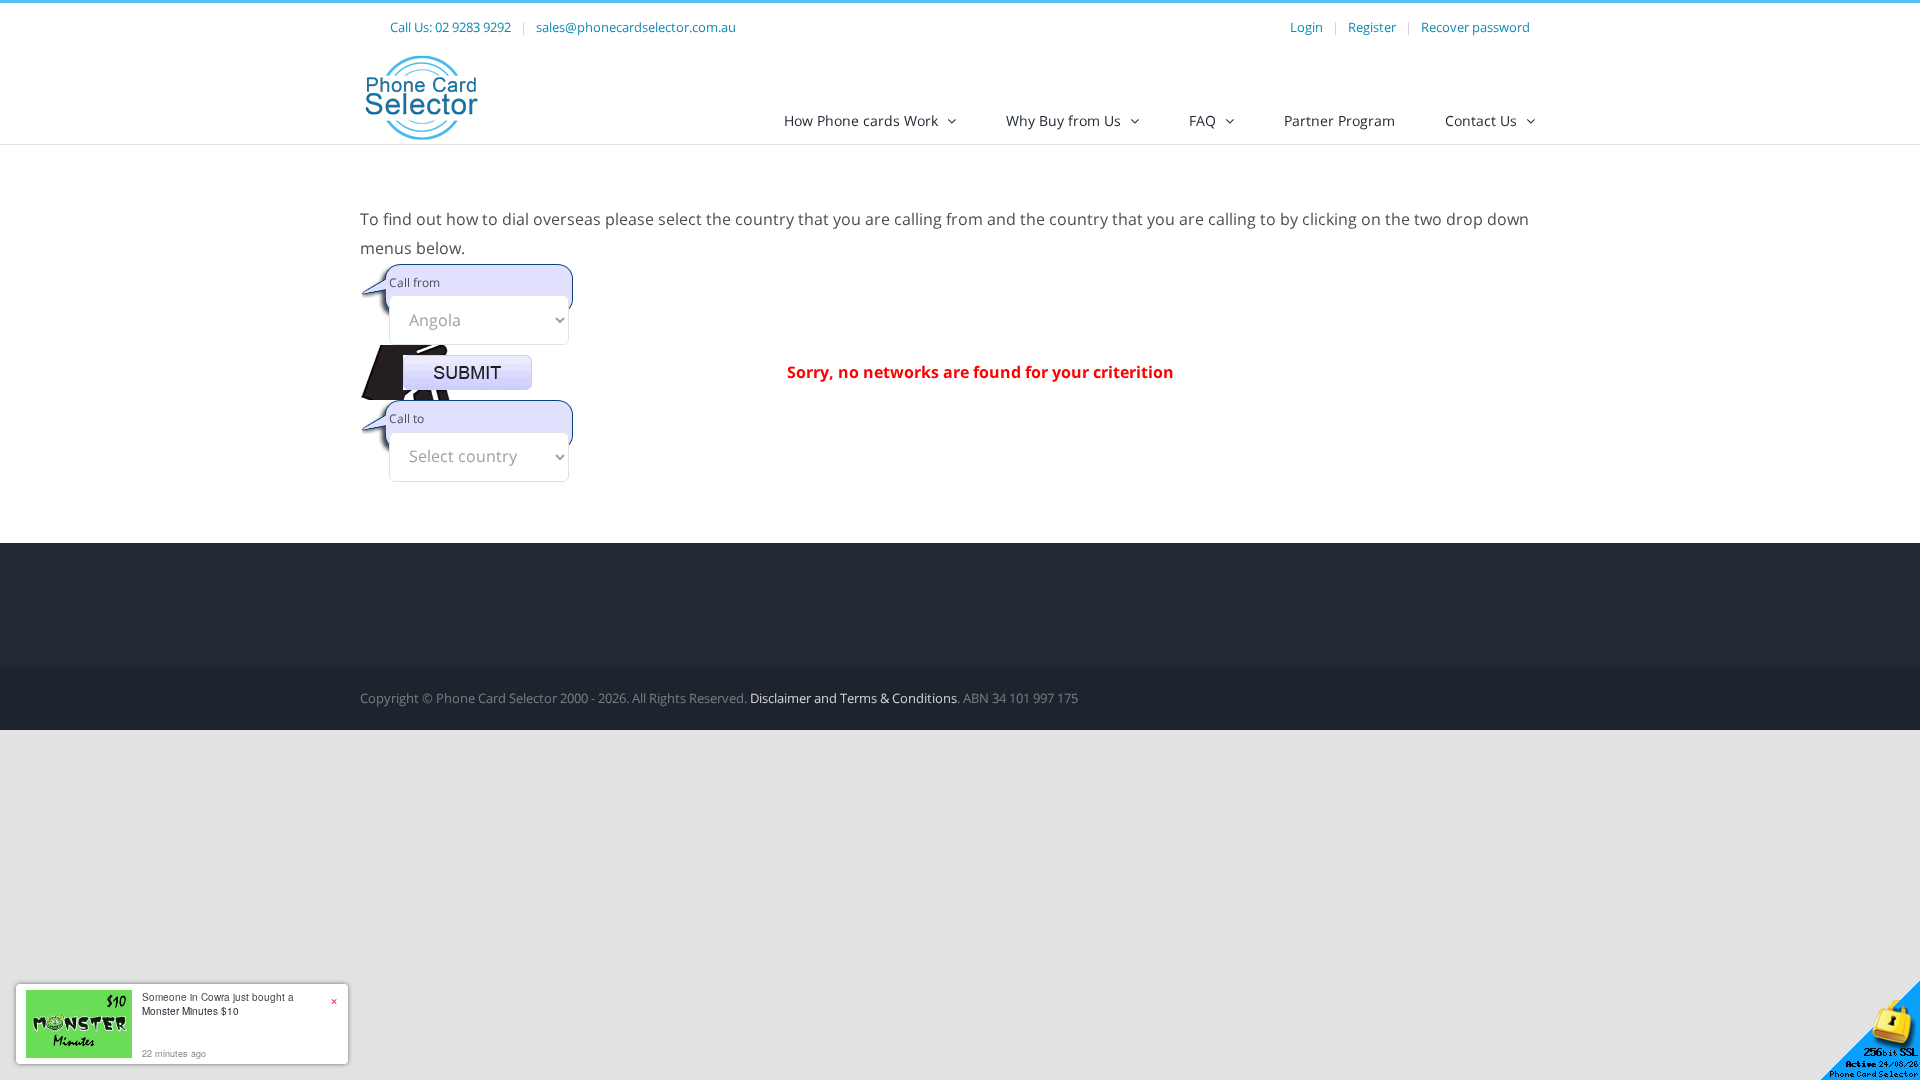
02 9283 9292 (473, 27)
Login (1306, 27)
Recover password (1475, 27)
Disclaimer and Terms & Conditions (853, 698)
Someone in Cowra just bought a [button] (218, 1004)
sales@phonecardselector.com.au (636, 27)
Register (1372, 27)
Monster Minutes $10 (190, 1011)
